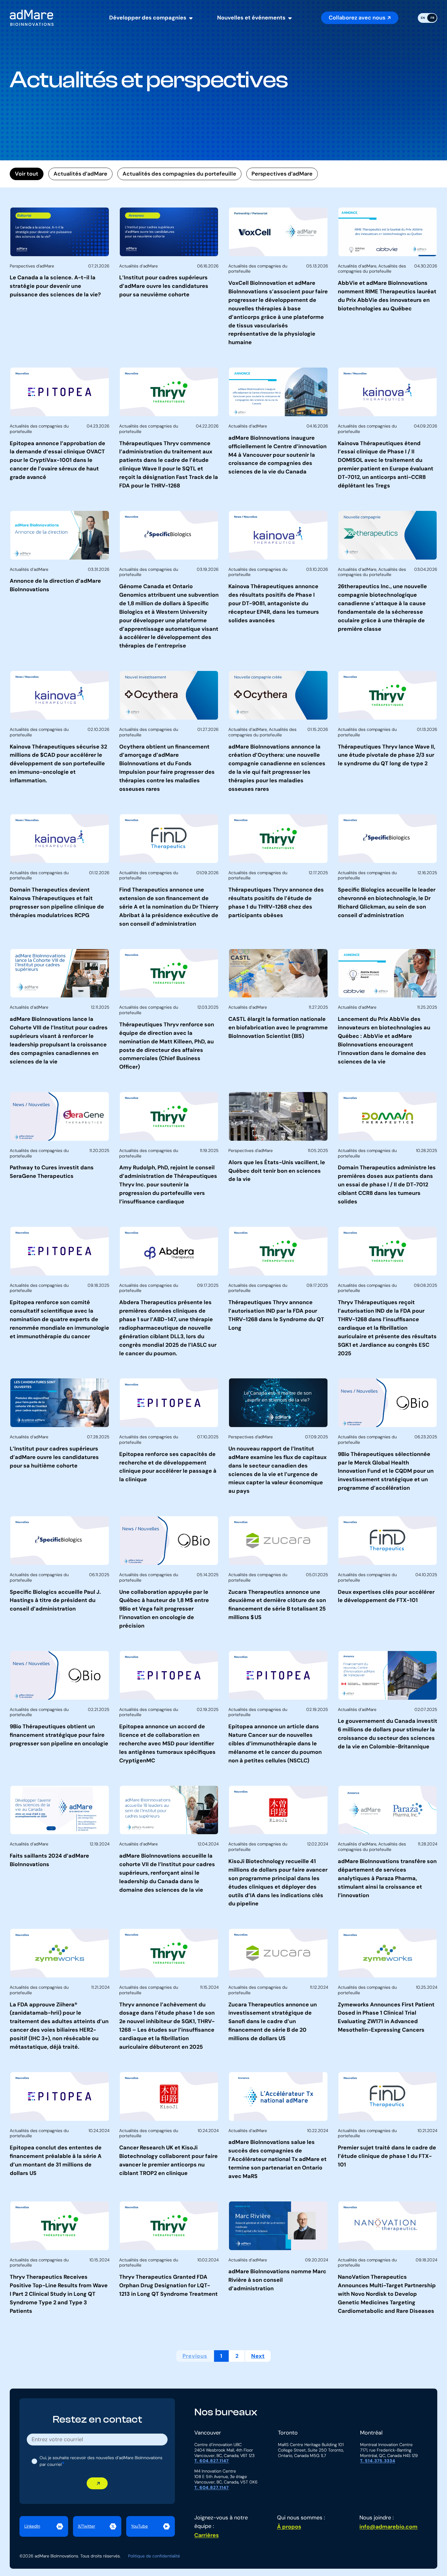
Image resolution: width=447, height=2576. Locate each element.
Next (258, 2356)
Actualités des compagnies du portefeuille (179, 174)
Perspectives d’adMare (282, 174)
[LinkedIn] (44, 2526)
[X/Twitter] (97, 2526)
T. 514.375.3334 (378, 2461)
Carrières (206, 2535)
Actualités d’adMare (80, 174)
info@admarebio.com (388, 2527)
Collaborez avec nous (357, 18)
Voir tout (27, 174)
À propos (289, 2527)
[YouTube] (151, 2526)
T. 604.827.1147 (212, 2461)
